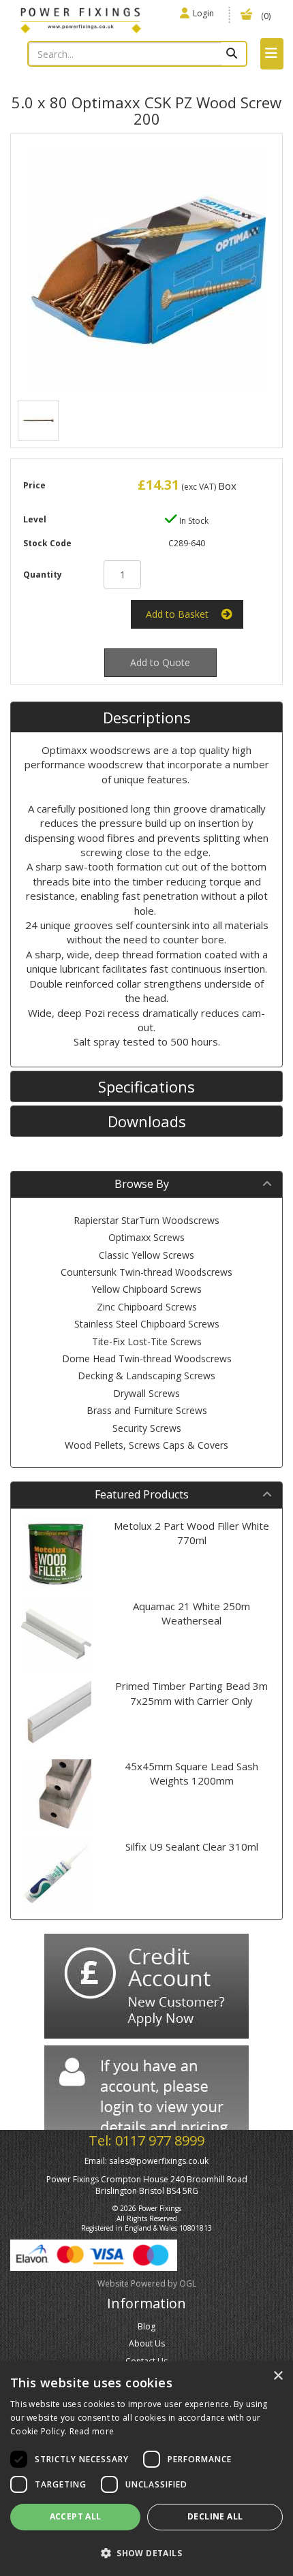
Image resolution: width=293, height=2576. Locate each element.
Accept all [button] (76, 2516)
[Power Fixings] (81, 19)
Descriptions (147, 717)
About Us (147, 2343)
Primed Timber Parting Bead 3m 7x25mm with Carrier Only (191, 1693)
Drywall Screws (146, 1393)
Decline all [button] (215, 2516)
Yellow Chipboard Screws (146, 1289)
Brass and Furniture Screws (147, 1410)
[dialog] (146, 2469)
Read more (92, 2431)
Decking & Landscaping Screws (146, 1376)
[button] (146, 2553)
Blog (146, 2326)
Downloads (147, 1121)
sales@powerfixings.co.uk (159, 2161)
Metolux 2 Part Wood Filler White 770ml (191, 1533)
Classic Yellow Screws (146, 1255)
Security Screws (147, 1428)
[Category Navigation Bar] (272, 54)
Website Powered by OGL (147, 2283)
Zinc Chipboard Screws (147, 1307)
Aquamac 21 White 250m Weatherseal (191, 1613)
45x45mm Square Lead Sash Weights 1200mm (191, 1773)
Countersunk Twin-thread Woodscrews (146, 1272)
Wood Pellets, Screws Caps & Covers (146, 1445)
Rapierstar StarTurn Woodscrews (146, 1220)
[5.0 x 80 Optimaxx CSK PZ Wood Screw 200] (146, 270)
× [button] (278, 2376)
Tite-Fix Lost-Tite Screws (147, 1341)
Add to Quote (160, 662)
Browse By (142, 1184)
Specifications (146, 1086)
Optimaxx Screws (146, 1237)
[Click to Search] (233, 54)
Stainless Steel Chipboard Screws (147, 1324)
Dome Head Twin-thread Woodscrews (147, 1358)
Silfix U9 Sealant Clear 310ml (192, 1847)
